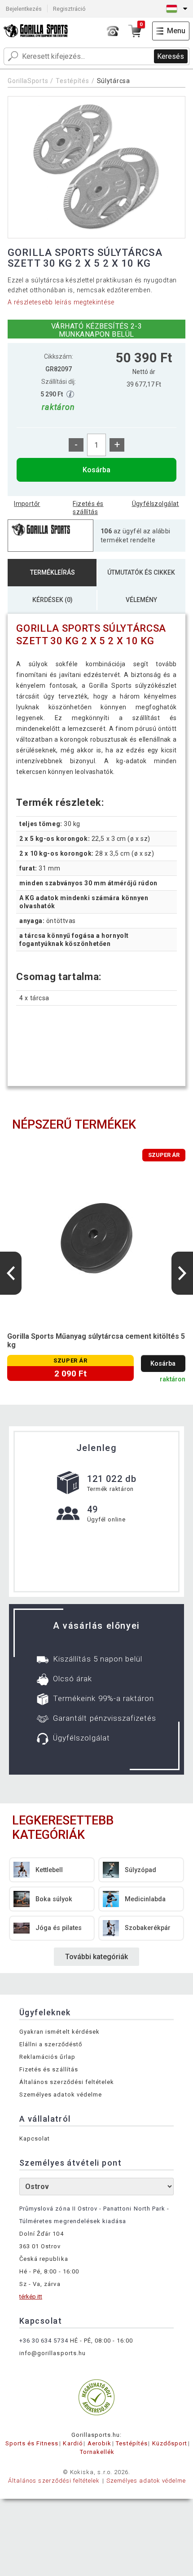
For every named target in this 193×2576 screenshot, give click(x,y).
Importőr (27, 504)
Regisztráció (69, 9)
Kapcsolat (35, 2139)
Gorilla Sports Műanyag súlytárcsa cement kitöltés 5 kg (96, 1341)
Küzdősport (170, 2443)
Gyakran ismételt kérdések (59, 2032)
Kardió (73, 2443)
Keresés (171, 56)
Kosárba (96, 470)
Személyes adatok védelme (61, 2095)
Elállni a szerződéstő (51, 2044)
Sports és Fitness (32, 2443)
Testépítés (72, 81)
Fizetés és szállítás (88, 508)
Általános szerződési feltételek (67, 2082)
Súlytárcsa (114, 81)
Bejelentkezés (24, 9)
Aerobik (99, 2443)
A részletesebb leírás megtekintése (61, 302)
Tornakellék (97, 2452)
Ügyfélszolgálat (156, 504)
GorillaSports (28, 81)
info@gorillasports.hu (53, 2353)
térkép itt (31, 2297)
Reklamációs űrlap (47, 2057)
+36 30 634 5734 (44, 2341)
